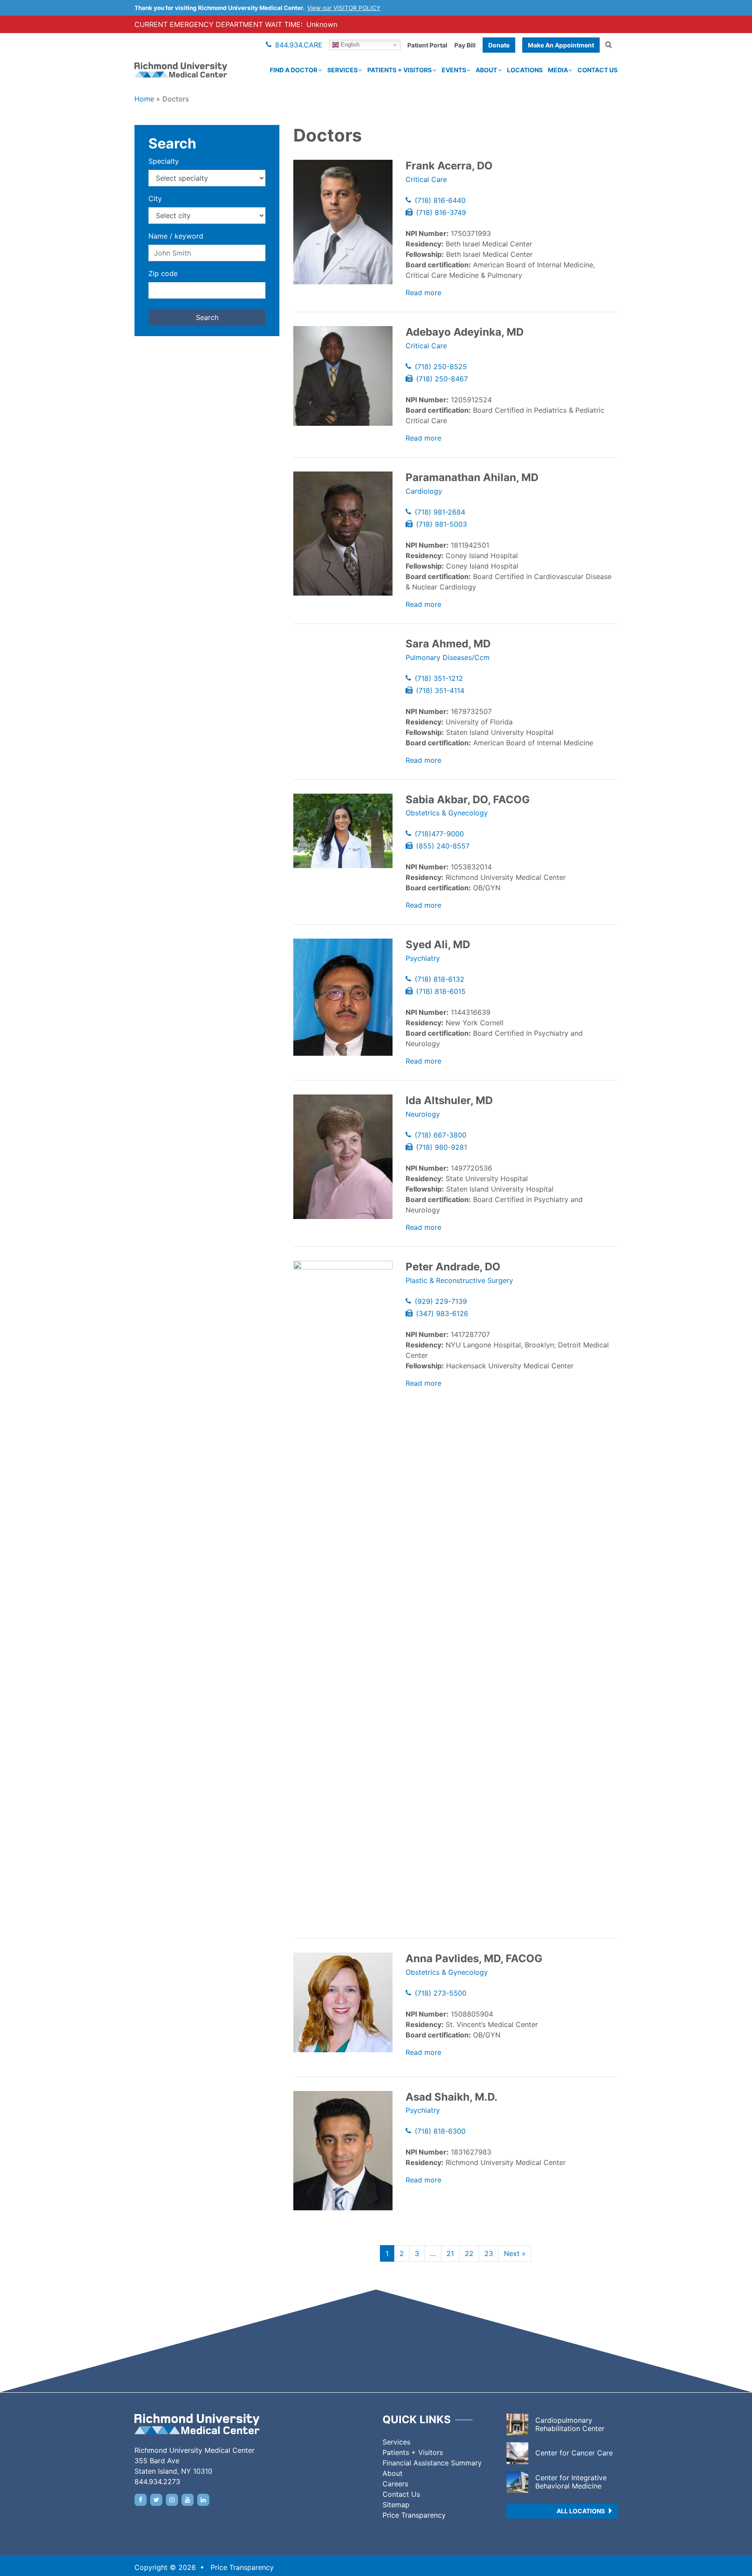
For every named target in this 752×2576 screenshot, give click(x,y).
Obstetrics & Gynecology (447, 813)
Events (454, 70)
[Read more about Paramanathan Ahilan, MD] (343, 534)
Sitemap (396, 2505)
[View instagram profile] (172, 2500)
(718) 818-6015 (441, 991)
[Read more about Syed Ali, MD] (343, 997)
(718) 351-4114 (440, 690)
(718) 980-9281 (441, 1147)
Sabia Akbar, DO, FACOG (468, 800)
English (349, 45)
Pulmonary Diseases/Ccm (448, 657)
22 (469, 2253)
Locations (525, 70)
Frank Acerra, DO (449, 166)
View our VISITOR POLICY (344, 8)
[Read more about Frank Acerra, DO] (343, 222)
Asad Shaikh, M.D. (452, 2097)
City (155, 199)
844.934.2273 (157, 2482)
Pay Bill (465, 45)
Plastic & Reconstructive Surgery (459, 1280)
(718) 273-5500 (441, 1993)
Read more (423, 293)
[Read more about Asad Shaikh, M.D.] (343, 2151)
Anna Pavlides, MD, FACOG (474, 1958)
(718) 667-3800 (441, 1135)
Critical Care (426, 179)
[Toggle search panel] (609, 45)
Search (207, 317)
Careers (395, 2484)
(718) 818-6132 (440, 979)
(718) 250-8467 (442, 379)
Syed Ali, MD (438, 945)
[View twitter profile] (156, 2500)
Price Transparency (414, 2515)
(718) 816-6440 (440, 200)
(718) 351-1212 (439, 678)
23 (489, 2253)
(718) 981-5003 (441, 524)
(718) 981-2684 (440, 512)
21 (450, 2253)
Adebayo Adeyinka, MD (465, 332)
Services (342, 70)
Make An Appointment (561, 45)
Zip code (163, 273)
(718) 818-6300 (440, 2131)
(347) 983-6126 (442, 1313)
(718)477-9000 (439, 834)
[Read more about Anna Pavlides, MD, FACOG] (343, 2002)
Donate (499, 45)
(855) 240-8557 (443, 846)
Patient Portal (427, 45)
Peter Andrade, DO (453, 1267)
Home (144, 99)
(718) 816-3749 (441, 212)
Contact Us (598, 70)
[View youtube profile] (188, 2500)
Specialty (164, 161)
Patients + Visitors (399, 70)
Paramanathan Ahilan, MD (472, 477)
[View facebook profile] (141, 2500)
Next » (515, 2253)
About (486, 70)
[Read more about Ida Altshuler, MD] (343, 1157)
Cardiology (424, 491)
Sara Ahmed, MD (448, 644)
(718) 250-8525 (441, 367)
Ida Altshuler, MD (449, 1100)
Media (558, 70)
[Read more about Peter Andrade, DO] (343, 1587)
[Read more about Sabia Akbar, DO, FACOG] (343, 831)
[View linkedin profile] (203, 2500)
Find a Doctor (294, 70)
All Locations (581, 2511)
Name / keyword (176, 236)
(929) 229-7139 (441, 1301)
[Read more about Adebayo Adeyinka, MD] (343, 376)
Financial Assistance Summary (432, 2463)
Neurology (423, 1114)
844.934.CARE (299, 45)
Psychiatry (423, 958)
